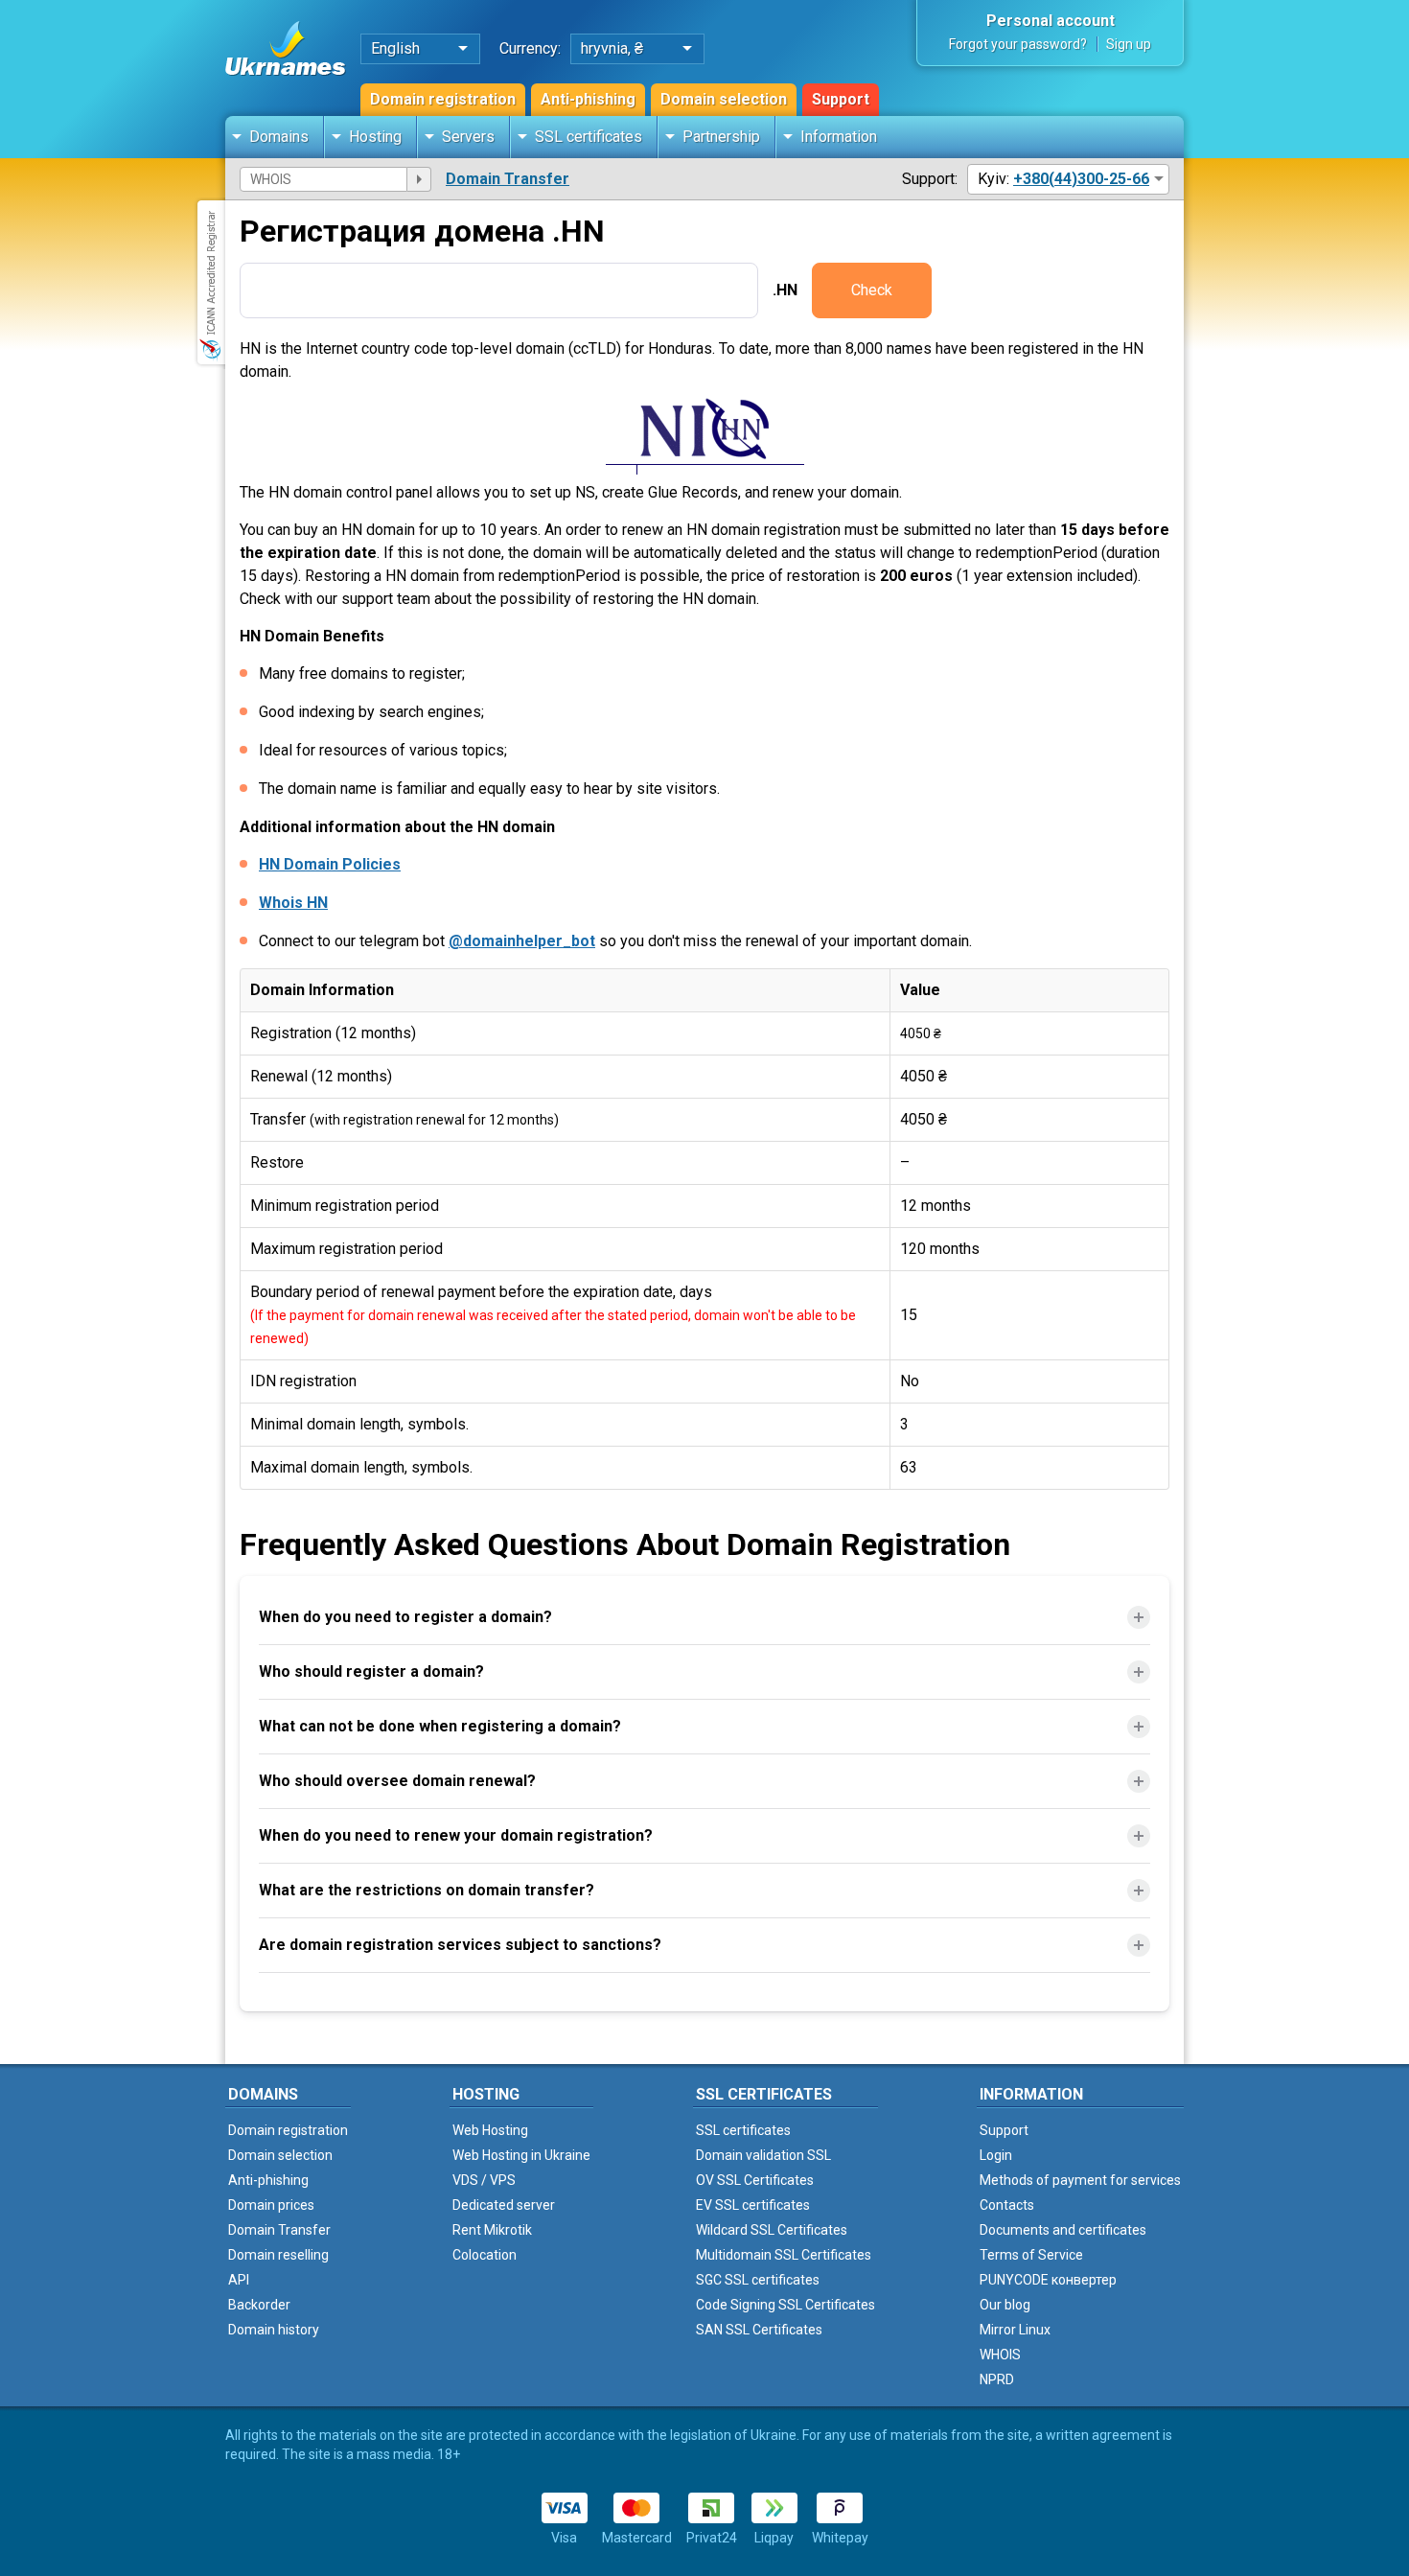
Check (872, 290)
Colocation (485, 2255)
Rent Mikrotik (492, 2230)
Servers (468, 137)
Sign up (1129, 44)
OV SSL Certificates (755, 2180)
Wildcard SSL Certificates (772, 2230)
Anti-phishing (588, 99)
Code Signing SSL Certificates (785, 2305)
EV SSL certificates (753, 2205)
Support (841, 99)
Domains (279, 137)
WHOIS (1000, 2355)
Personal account (1051, 21)
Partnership (721, 137)
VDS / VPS (484, 2180)
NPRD (997, 2379)
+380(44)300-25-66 (1081, 179)
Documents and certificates (1063, 2230)
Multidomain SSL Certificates (784, 2255)
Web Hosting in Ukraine (521, 2155)
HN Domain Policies (330, 864)
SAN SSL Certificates (759, 2330)
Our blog (1005, 2305)
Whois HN (293, 903)
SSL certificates (589, 137)
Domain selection (724, 99)
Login (996, 2155)
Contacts (1007, 2205)
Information (839, 137)
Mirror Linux (1015, 2330)
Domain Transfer (508, 179)
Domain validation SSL (763, 2155)
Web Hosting (490, 2130)
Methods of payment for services (1080, 2180)
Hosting (375, 137)
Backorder (259, 2305)
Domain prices (271, 2205)
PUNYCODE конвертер (1048, 2280)
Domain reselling (278, 2255)
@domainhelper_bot (522, 941)
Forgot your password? (1018, 44)
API (239, 2280)
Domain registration (443, 99)
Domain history (274, 2330)
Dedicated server (504, 2205)
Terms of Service (1031, 2255)
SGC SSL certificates (758, 2280)
